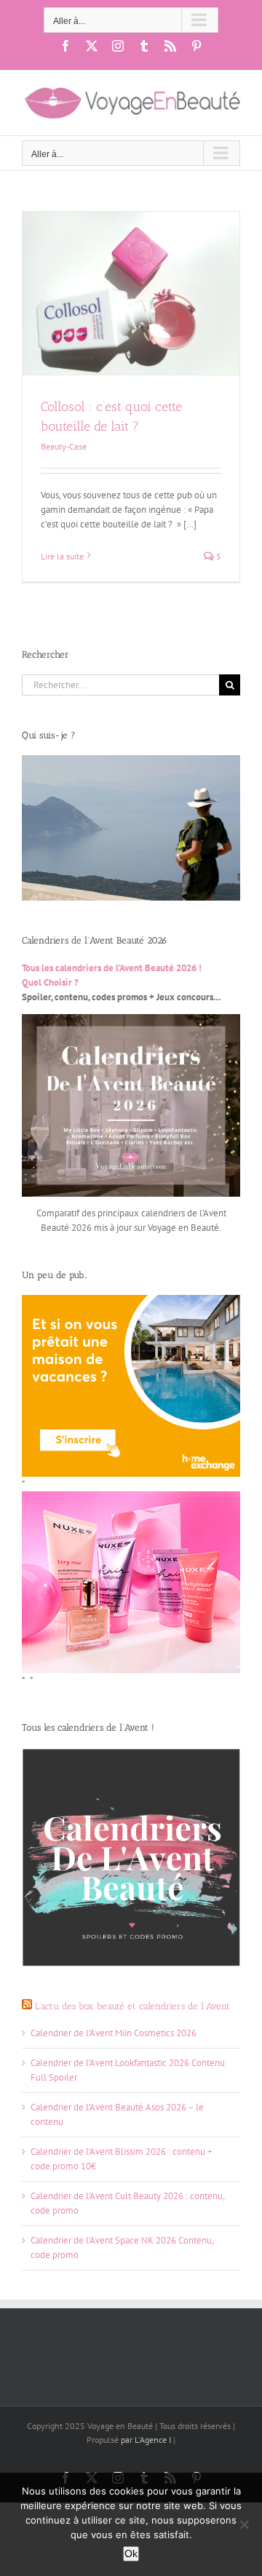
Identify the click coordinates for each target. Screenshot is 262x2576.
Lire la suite (62, 556)
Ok (131, 2553)
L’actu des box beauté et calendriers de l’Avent (132, 2006)
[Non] (244, 2524)
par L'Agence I (145, 2440)
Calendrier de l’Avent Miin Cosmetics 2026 (114, 2033)
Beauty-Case (64, 446)
